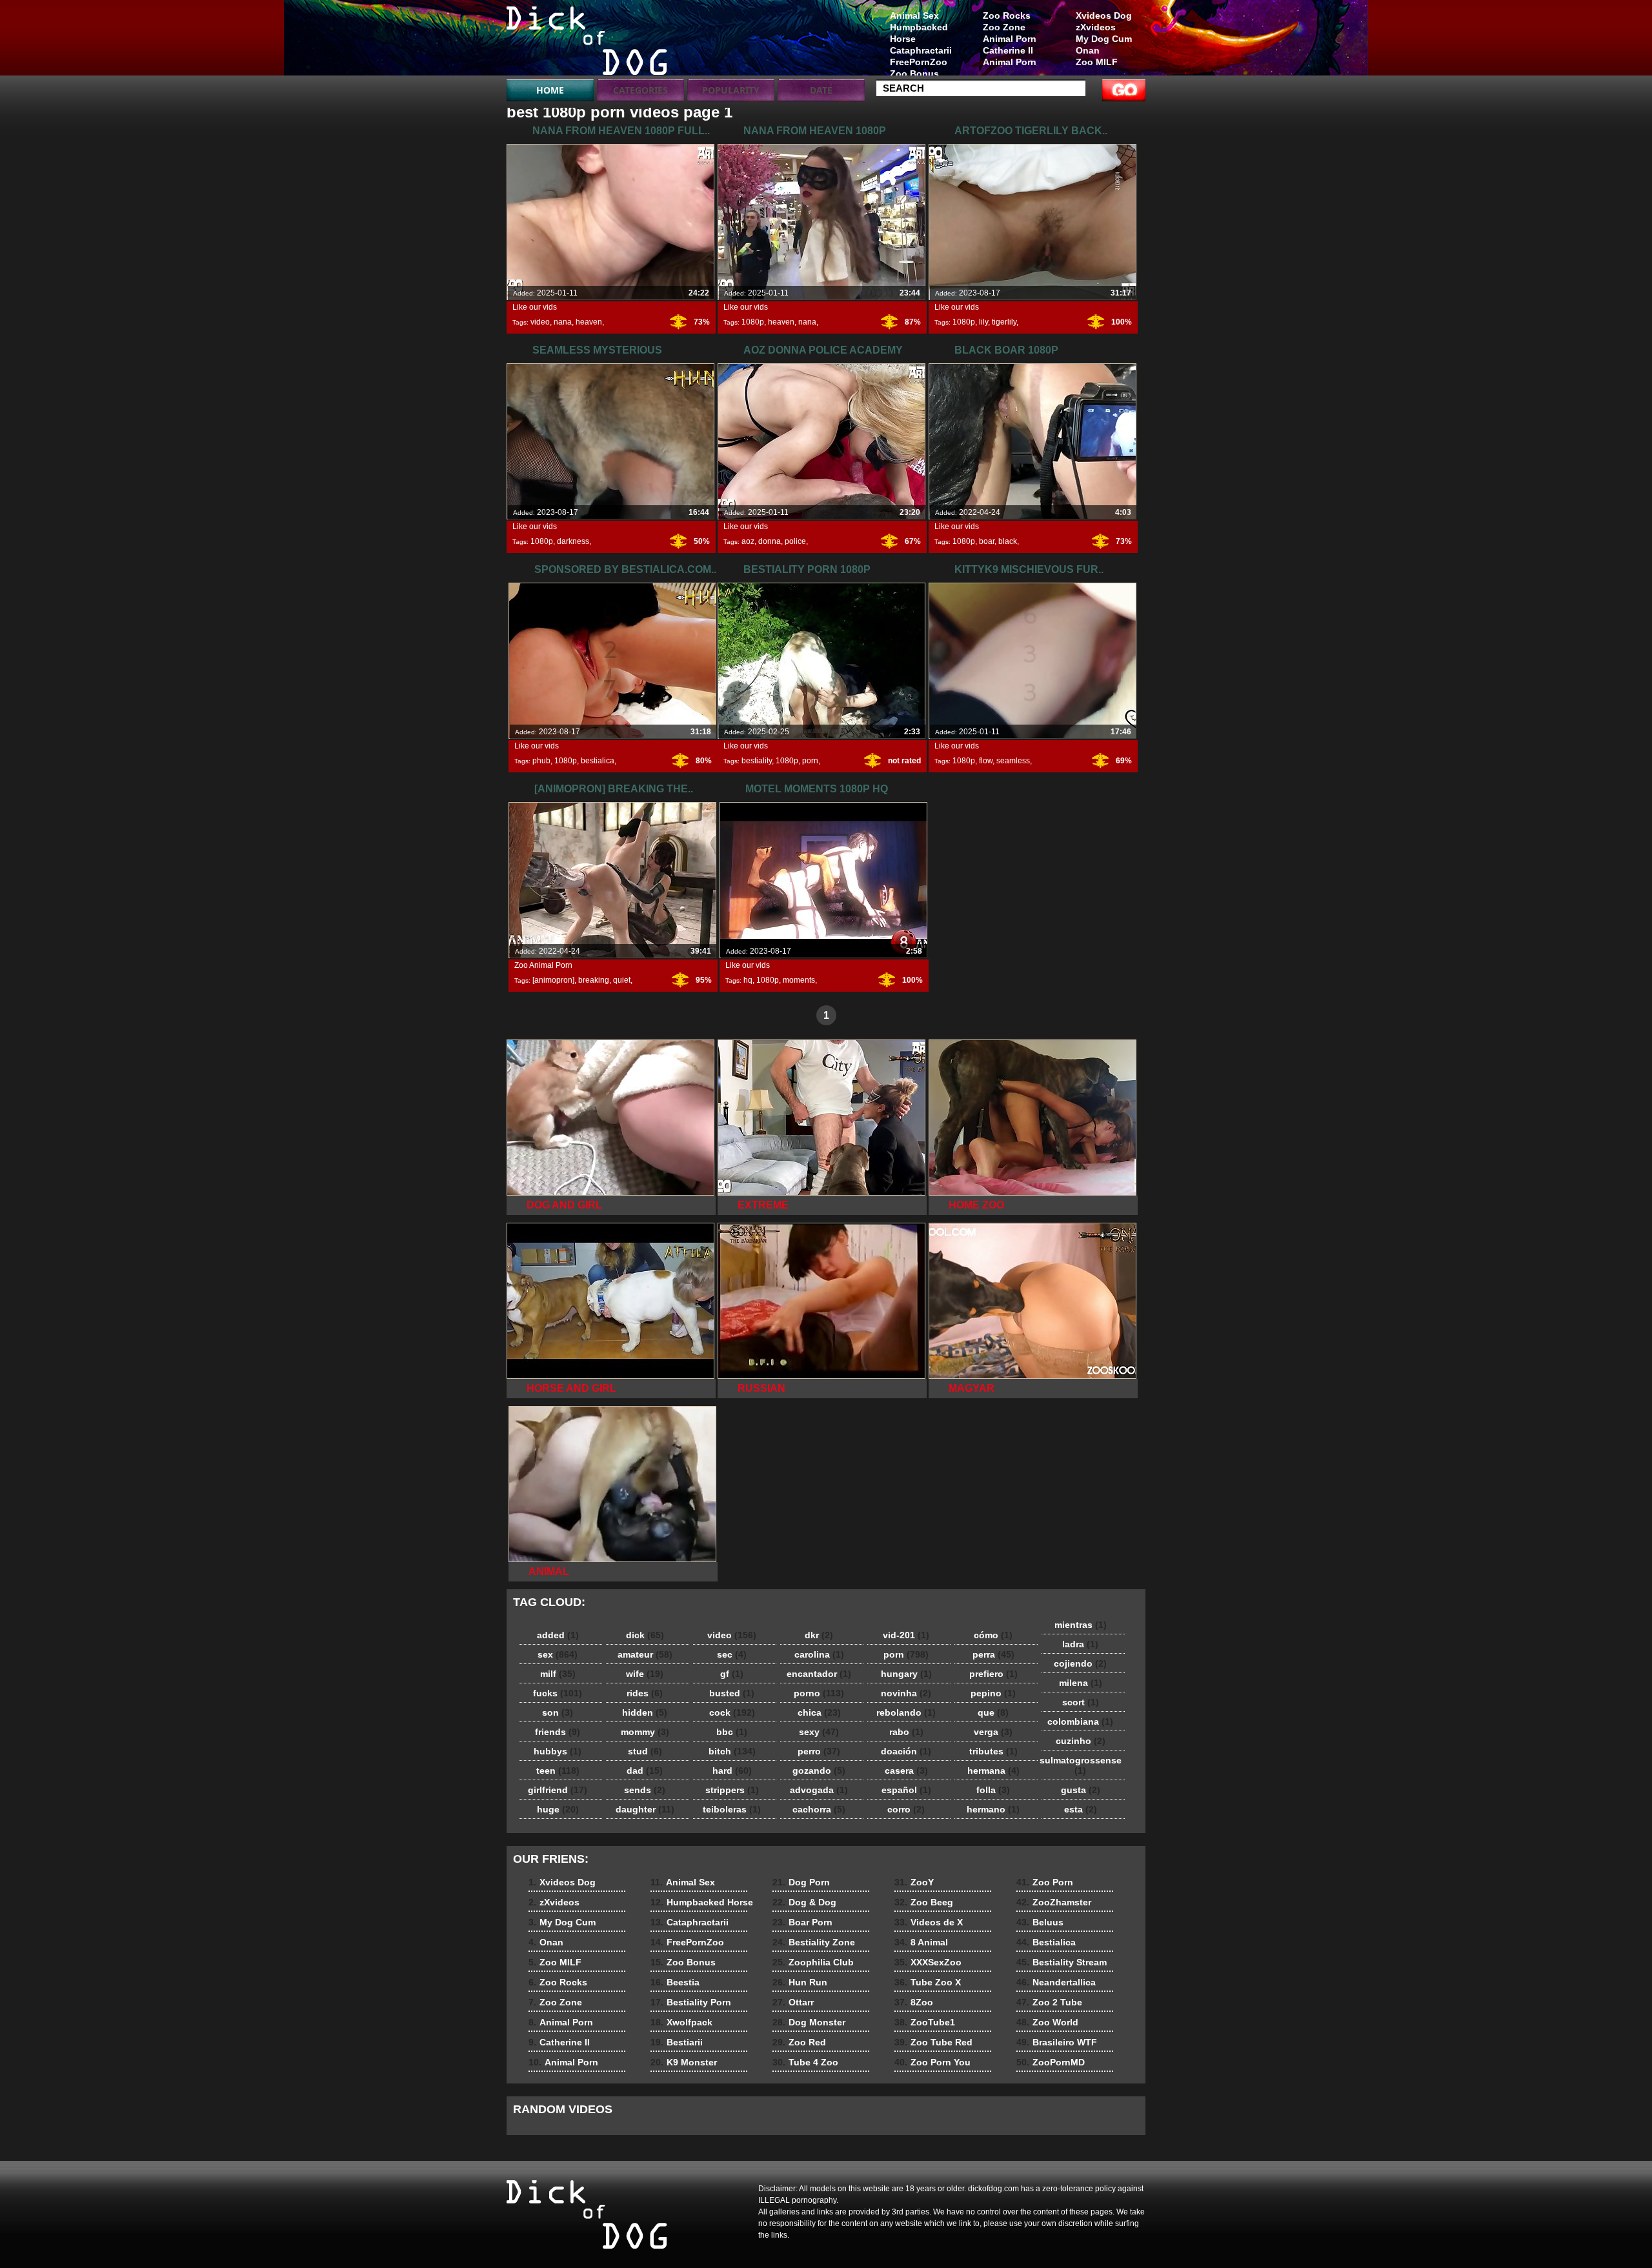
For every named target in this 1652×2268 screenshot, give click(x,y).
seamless (1013, 761)
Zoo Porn (1045, 1882)
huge (558, 1809)
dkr (819, 1635)
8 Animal (921, 1942)
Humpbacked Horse (919, 33)
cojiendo (1080, 1663)
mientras (1081, 1625)
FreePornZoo (919, 62)
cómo (993, 1635)
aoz (748, 541)
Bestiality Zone (814, 1942)
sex (558, 1654)
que (993, 1712)
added (558, 1635)
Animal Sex (914, 15)
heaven (589, 322)
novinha (906, 1693)
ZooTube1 (925, 2022)
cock (732, 1712)
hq (748, 980)
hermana (993, 1771)
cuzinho (1081, 1741)
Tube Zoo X (928, 1982)
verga (993, 1732)
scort (1081, 1702)
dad (645, 1771)
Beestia (675, 1982)
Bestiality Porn (691, 2002)
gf (732, 1674)
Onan (1088, 50)
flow (986, 761)
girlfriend (558, 1790)
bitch (732, 1751)
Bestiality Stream (1062, 1962)
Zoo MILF (1097, 62)
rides (645, 1693)
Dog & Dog (804, 1902)
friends (558, 1732)
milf (558, 1674)
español (906, 1790)
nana (563, 322)
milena (1081, 1683)
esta (1081, 1809)
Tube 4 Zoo (805, 2062)
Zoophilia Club (813, 1962)
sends (645, 1790)
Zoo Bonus (914, 74)
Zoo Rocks (1007, 15)
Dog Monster (809, 2022)
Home (550, 90)
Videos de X (929, 1922)
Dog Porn (801, 1882)
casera (906, 1771)
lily (983, 322)
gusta (1081, 1790)
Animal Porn (1010, 39)
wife (645, 1674)
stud (645, 1751)
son (558, 1712)
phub (541, 761)
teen (558, 1771)
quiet (622, 980)
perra (993, 1654)
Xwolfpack (681, 2022)
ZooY (914, 1882)
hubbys (558, 1751)
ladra (1080, 1644)
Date (821, 90)
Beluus (1040, 1922)
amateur (645, 1654)
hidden (645, 1712)
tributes (993, 1751)
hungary (906, 1674)
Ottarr (793, 2002)
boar (987, 541)
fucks (558, 1693)
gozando (819, 1771)
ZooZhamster (1054, 1902)
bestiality (757, 761)
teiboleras (732, 1809)
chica (819, 1712)
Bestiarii (677, 2042)
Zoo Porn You (932, 2062)
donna (770, 541)
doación (906, 1751)
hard (732, 1771)
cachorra (819, 1809)
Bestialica (1046, 1942)
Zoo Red (799, 2042)
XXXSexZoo (928, 1962)
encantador (819, 1674)
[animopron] (553, 980)
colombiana (1080, 1721)
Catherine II (1008, 50)
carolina (819, 1654)
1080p (753, 322)
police (795, 541)
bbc (732, 1732)
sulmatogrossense (1081, 1765)
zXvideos (1096, 27)
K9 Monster (684, 2062)
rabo (906, 1732)
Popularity (731, 90)
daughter (645, 1809)
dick (645, 1635)
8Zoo (914, 2002)
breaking (594, 980)
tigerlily (1004, 322)
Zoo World (1047, 2022)
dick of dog (589, 41)
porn (810, 761)
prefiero (993, 1674)
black (1008, 541)
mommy (645, 1732)
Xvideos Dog (1104, 15)
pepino (993, 1693)
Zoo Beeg (924, 1902)
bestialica (598, 761)
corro (906, 1809)
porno (819, 1693)
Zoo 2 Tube (1049, 2002)
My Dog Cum (1104, 39)
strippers (732, 1790)
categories (640, 90)
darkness (573, 541)
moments (799, 980)
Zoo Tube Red (933, 2042)
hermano (993, 1809)
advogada (819, 1790)
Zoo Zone (1004, 27)
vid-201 (906, 1635)
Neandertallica (1056, 1982)
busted (732, 1693)
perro (819, 1751)
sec (732, 1654)
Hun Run (800, 1982)
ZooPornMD (1051, 2062)
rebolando (906, 1712)
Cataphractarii (921, 50)
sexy (819, 1732)
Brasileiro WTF (1057, 2042)
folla (993, 1790)
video (540, 322)
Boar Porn (802, 1922)
